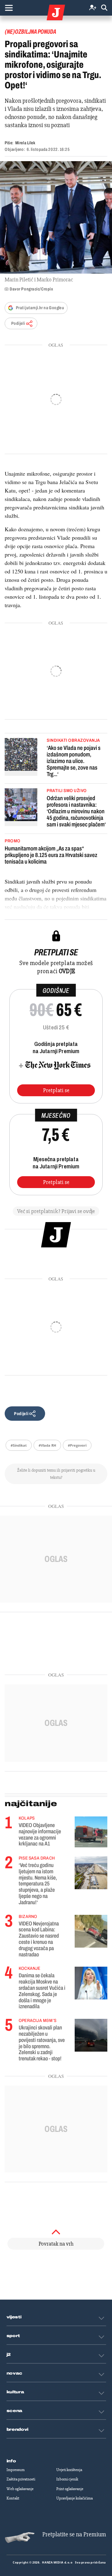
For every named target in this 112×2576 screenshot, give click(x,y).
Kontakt (13, 2498)
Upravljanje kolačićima (75, 2498)
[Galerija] (56, 217)
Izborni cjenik (67, 2479)
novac (15, 2373)
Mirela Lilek (25, 143)
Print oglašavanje (70, 2489)
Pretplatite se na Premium (74, 2534)
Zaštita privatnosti (21, 2479)
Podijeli (18, 323)
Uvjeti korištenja (69, 2470)
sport (13, 2336)
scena (15, 2411)
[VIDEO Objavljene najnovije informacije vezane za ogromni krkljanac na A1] (91, 1832)
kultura (15, 2392)
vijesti (14, 2317)
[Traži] (104, 8)
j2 (9, 2355)
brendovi (18, 2430)
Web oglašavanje (20, 2489)
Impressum (16, 2470)
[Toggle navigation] (9, 8)
